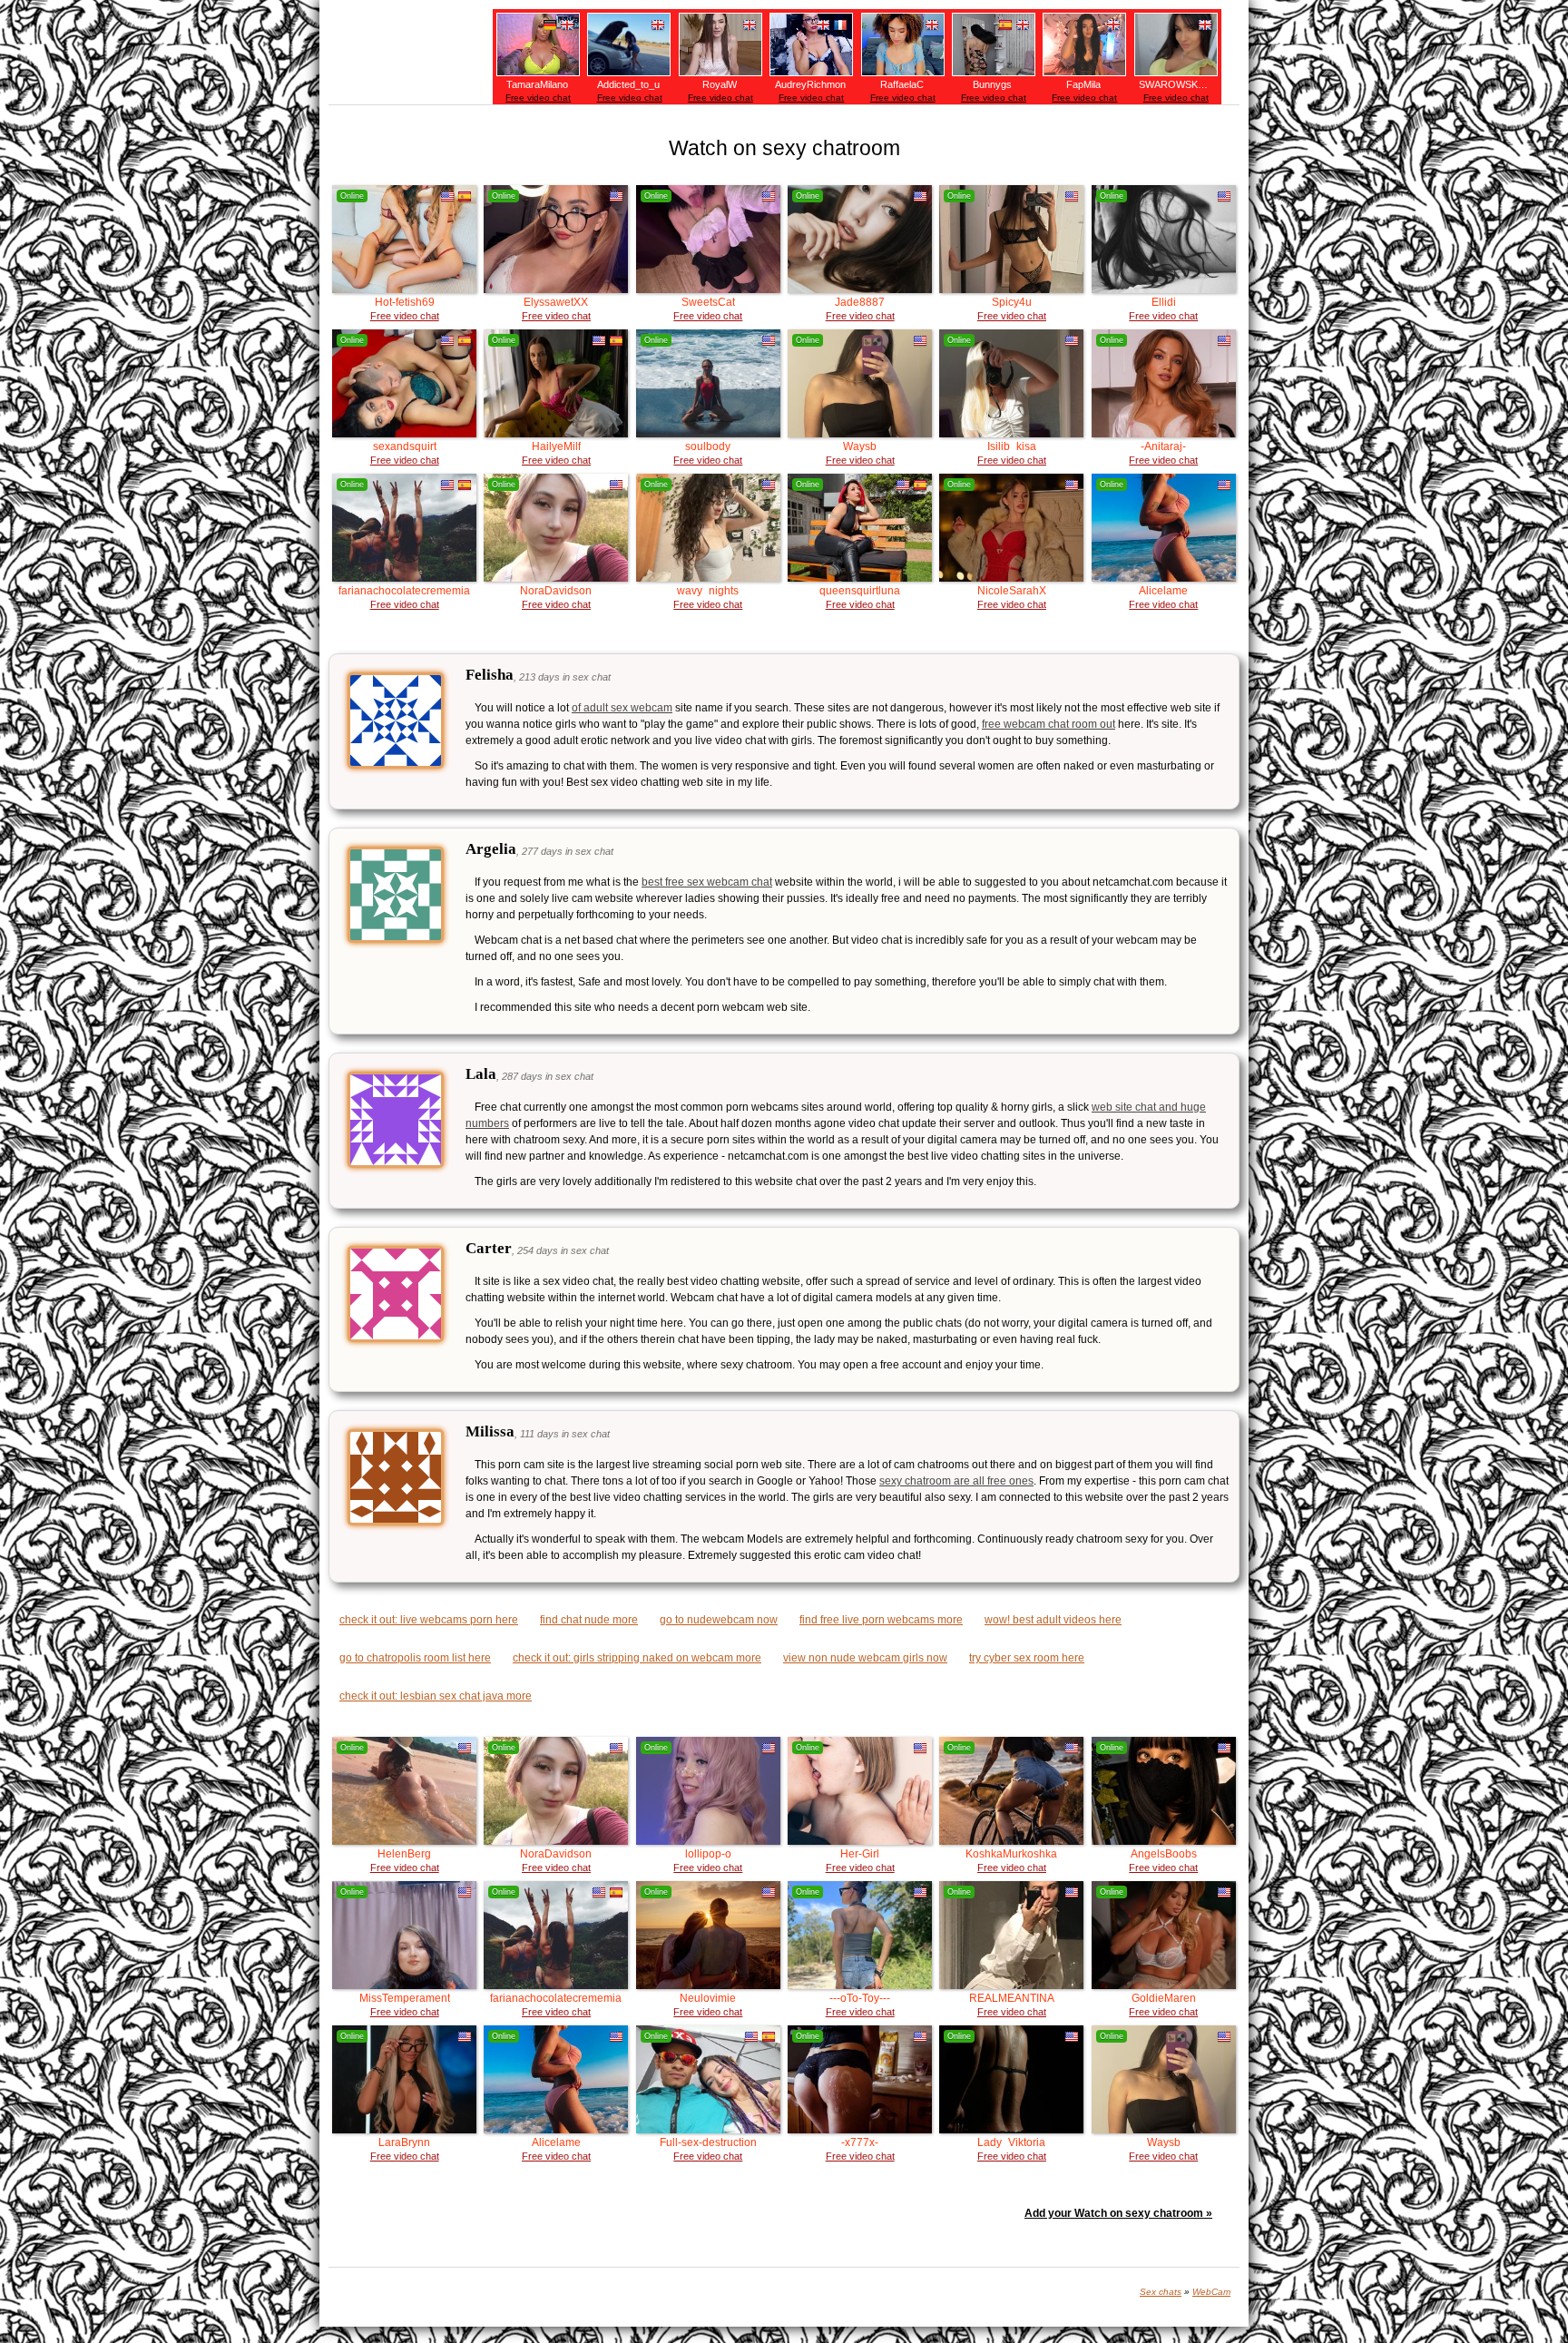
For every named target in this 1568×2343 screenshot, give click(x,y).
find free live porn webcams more (881, 1620)
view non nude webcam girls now (865, 1658)
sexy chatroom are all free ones (956, 1481)
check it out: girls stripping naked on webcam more (637, 1658)
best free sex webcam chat (707, 882)
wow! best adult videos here (1053, 1620)
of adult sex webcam (622, 708)
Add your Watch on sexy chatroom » (1118, 2213)
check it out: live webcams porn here (429, 1620)
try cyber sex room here (1027, 1658)
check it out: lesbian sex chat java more (436, 1696)
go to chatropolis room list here (415, 1658)
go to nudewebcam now (719, 1620)
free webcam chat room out (1049, 724)
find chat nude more (589, 1620)
